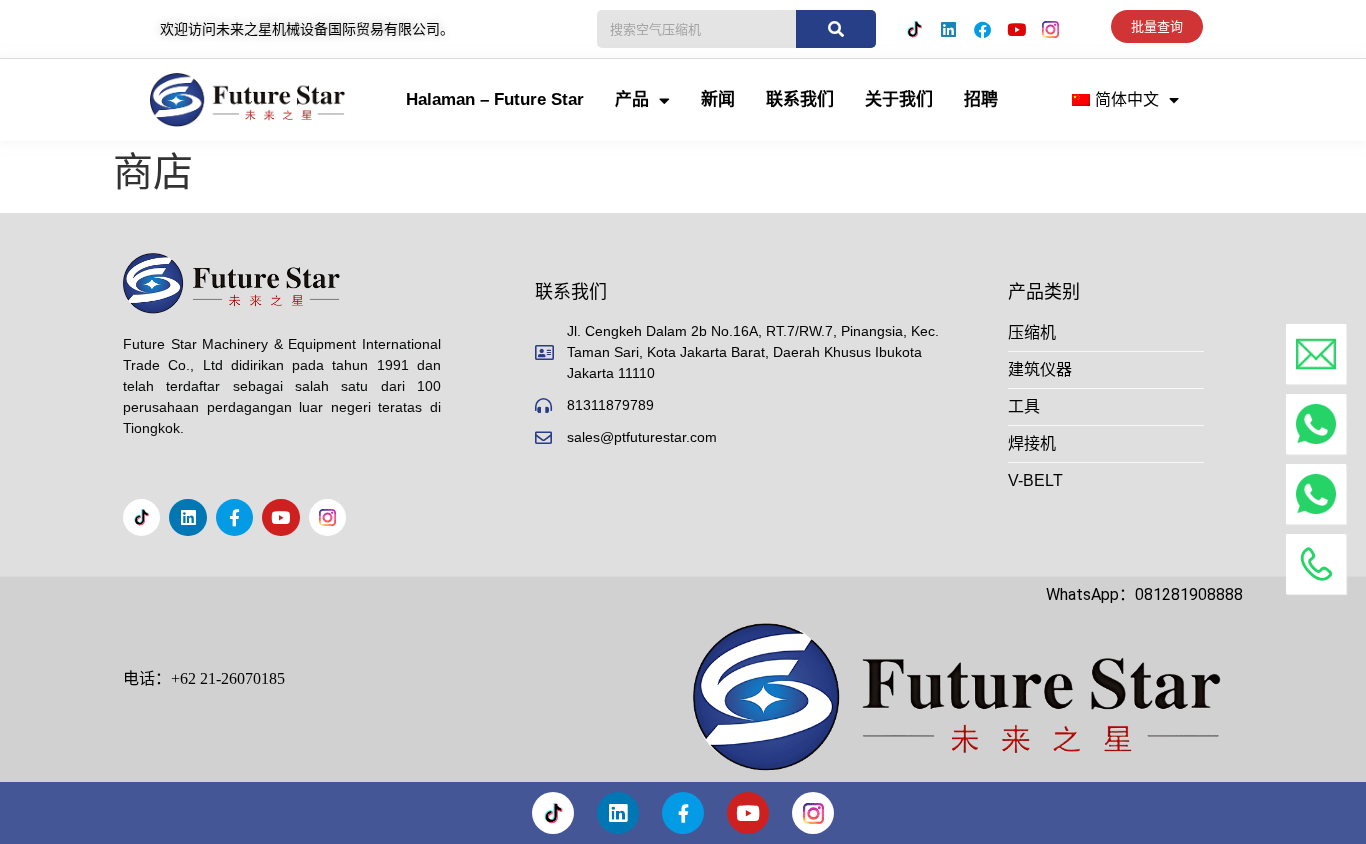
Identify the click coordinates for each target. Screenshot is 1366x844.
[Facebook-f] (234, 517)
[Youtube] (1016, 29)
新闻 (718, 99)
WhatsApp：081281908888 (1144, 594)
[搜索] (836, 29)
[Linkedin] (948, 29)
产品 (632, 99)
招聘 (981, 99)
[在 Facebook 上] (982, 29)
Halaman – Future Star (495, 99)
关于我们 (899, 99)
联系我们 (800, 99)
